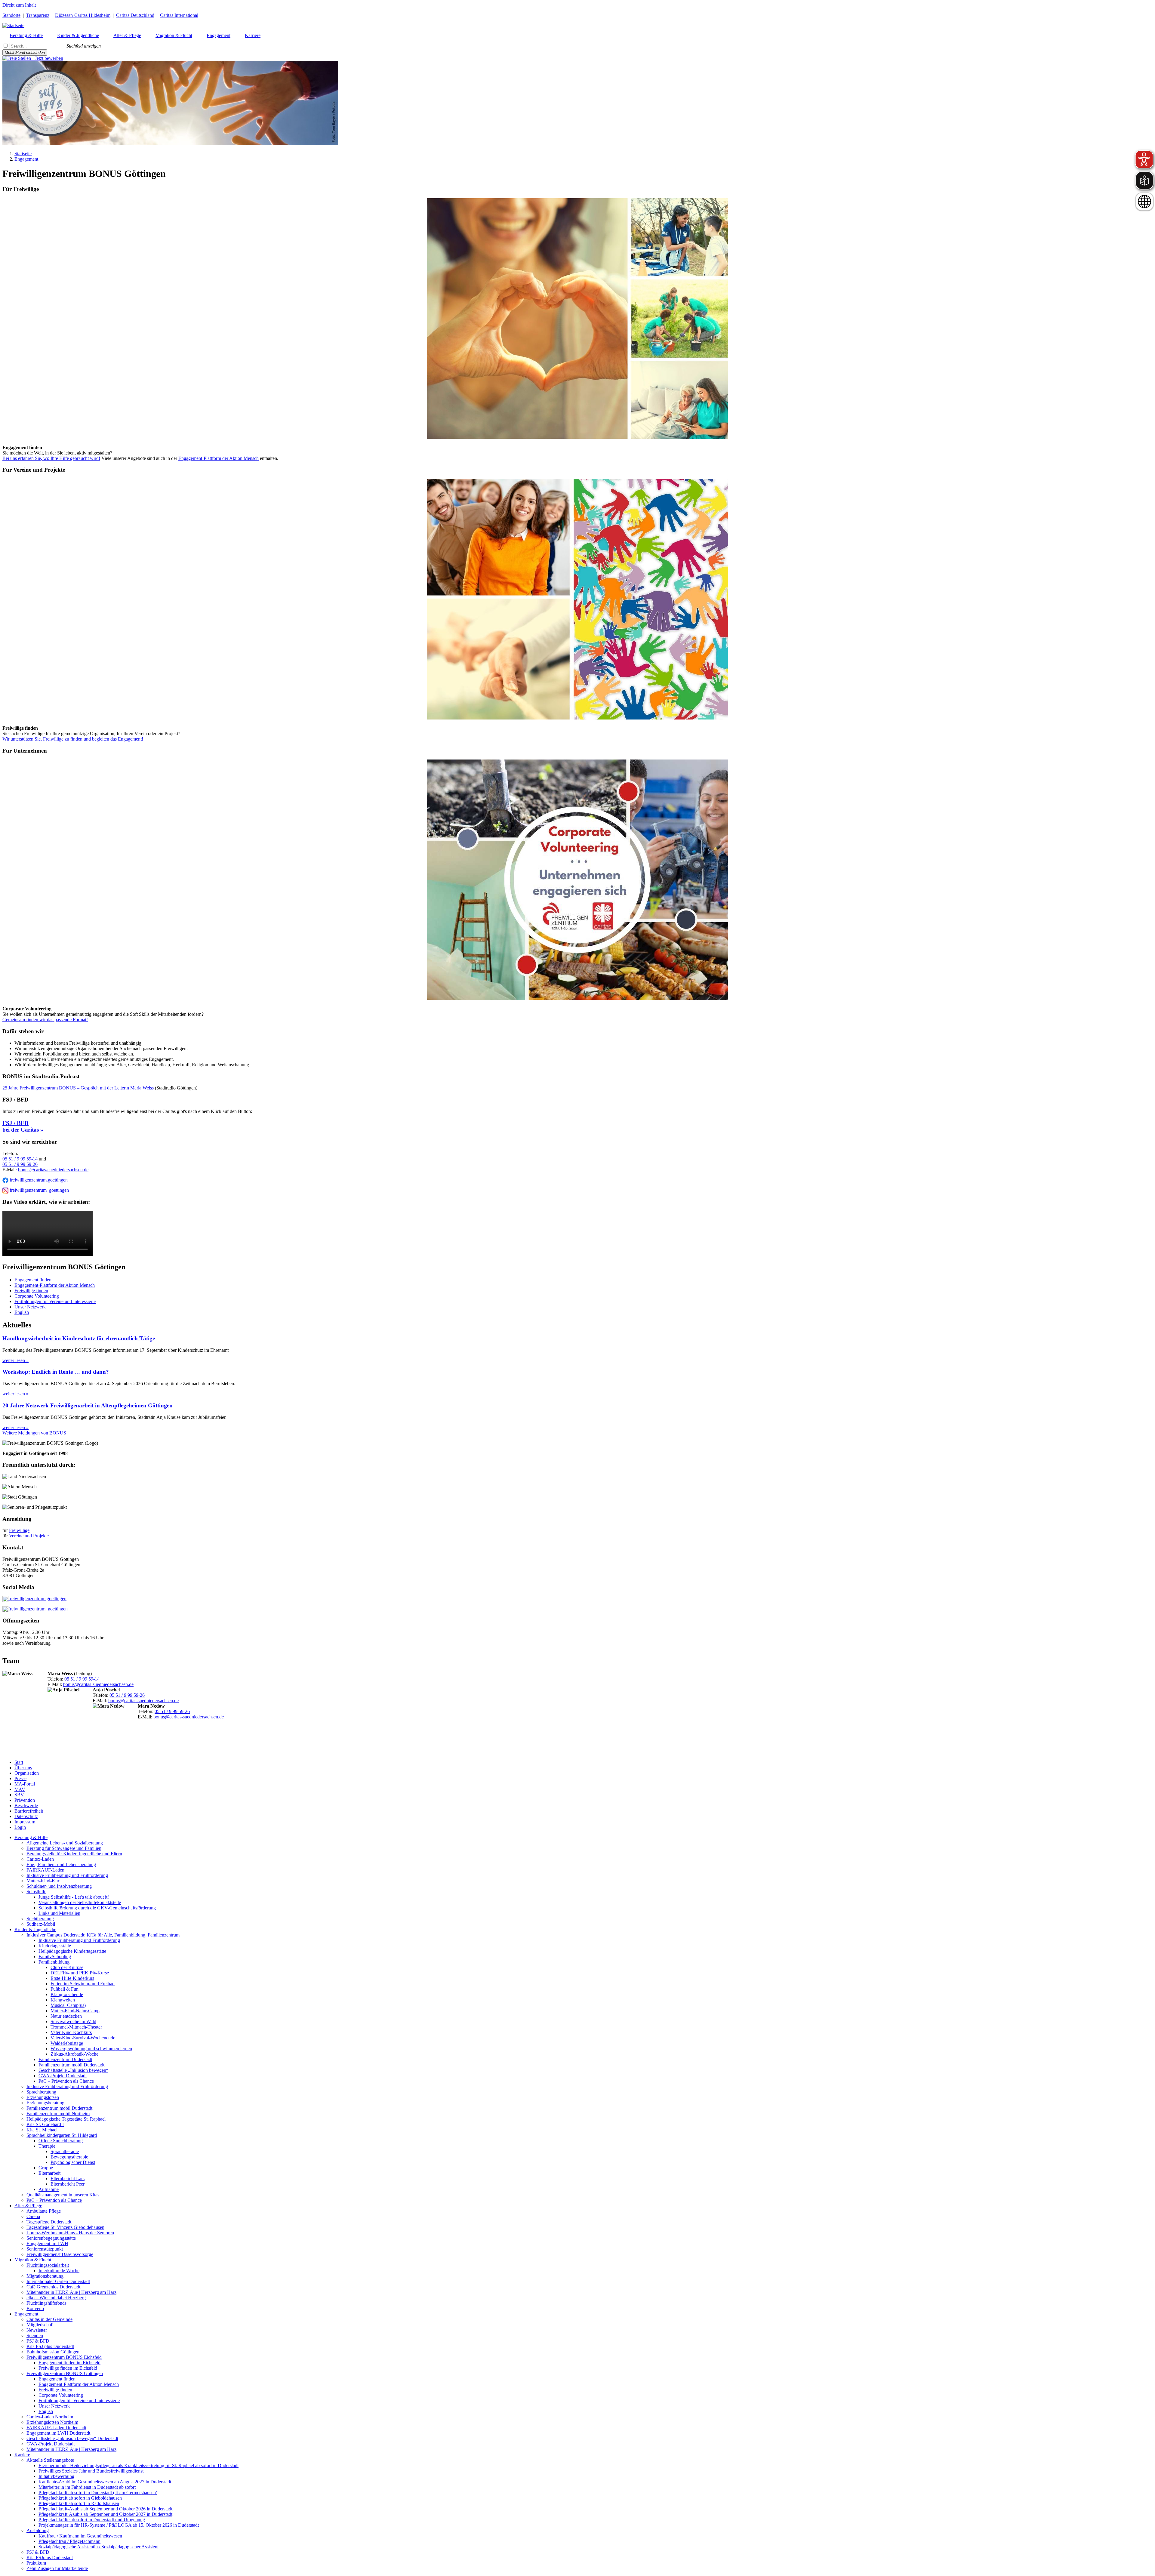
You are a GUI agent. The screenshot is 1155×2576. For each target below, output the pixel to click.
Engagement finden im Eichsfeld (69, 2363)
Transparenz (38, 15)
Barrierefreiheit (29, 1811)
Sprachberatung (41, 2092)
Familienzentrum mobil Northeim (58, 2114)
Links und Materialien (59, 1913)
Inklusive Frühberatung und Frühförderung (67, 1875)
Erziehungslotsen (43, 2097)
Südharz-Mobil (41, 1924)
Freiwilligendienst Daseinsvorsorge (60, 2254)
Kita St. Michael (42, 2130)
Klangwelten (63, 2000)
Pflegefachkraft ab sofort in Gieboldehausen (80, 2498)
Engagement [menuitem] (219, 35)
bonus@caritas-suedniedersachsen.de (53, 1170)
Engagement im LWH (47, 2243)
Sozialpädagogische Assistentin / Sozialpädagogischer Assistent (99, 2547)
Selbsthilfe (36, 1892)
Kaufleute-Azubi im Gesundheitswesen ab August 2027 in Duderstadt (105, 2482)
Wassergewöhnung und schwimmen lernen (91, 2049)
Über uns (23, 1768)
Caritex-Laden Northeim (50, 2417)
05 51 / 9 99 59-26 (20, 1164)
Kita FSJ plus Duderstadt (50, 2346)
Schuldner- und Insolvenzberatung (59, 1886)
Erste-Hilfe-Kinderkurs (72, 1978)
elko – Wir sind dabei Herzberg (56, 2298)
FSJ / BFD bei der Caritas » (23, 1126)
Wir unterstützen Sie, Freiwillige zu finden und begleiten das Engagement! (73, 739)
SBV (19, 1795)
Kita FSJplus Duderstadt (50, 2558)
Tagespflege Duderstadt (49, 2222)
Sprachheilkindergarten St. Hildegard (62, 2135)
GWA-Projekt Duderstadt (63, 2076)
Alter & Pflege (28, 2206)
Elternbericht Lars (68, 2179)
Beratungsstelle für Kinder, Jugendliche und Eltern (74, 1854)
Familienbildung (54, 1962)
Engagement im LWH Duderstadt (58, 2433)
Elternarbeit (49, 2173)
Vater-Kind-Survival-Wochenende (83, 2038)
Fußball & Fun (65, 1989)
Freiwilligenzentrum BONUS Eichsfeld (64, 2357)
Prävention (25, 1800)
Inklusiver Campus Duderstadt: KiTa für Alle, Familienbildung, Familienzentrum (103, 1935)
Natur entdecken (66, 2016)
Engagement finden (33, 1280)
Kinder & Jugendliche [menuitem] (78, 35)
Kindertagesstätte (55, 1946)
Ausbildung (38, 2530)
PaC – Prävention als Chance (66, 2081)
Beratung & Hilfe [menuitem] (26, 35)
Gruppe (46, 2168)
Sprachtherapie (65, 2151)
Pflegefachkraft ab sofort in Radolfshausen (79, 2503)
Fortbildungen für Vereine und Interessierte (55, 1301)
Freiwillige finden (31, 1291)
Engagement (26, 159)
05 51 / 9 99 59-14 (20, 1159)
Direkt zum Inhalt (19, 5)
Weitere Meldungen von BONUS (34, 1433)
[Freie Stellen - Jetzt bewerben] (33, 58)
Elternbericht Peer (68, 2184)
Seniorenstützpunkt (45, 2249)
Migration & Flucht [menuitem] (174, 35)
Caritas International (179, 15)
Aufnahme (49, 2189)
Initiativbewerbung (56, 2476)
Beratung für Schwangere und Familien (64, 1848)
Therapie (47, 2146)
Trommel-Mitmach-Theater (76, 2027)
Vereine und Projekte (29, 1536)
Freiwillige (19, 1530)
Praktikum (36, 2563)
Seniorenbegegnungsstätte (51, 2238)
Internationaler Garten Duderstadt (58, 2281)
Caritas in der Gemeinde (49, 2319)
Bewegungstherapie (69, 2157)
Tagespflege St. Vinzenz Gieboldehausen (65, 2227)
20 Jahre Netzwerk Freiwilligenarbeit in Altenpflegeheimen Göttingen (88, 1405)
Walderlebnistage (67, 2043)
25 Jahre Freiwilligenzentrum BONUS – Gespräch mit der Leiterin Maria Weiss (78, 1088)
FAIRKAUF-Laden (45, 1870)
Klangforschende (67, 1994)
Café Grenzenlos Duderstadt (53, 2287)
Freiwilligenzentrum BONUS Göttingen (65, 2373)
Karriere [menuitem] (253, 35)
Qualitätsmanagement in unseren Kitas (63, 2195)
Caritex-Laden (40, 1859)
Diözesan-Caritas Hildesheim (83, 15)
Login (20, 1827)
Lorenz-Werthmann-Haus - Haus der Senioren (70, 2233)
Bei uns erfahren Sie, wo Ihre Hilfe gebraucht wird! (51, 458)
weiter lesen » (15, 1360)
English (22, 1312)
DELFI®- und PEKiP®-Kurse (80, 1973)
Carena (33, 2216)
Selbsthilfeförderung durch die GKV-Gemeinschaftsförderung (97, 1908)
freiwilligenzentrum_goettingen (39, 1190)
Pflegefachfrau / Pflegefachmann (69, 2541)
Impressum (25, 1822)
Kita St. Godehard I (45, 2124)
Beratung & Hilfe (31, 1837)
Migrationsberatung (45, 2276)
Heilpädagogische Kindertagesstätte (72, 1951)
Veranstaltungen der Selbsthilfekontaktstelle (80, 1902)
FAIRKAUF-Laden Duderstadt (56, 2428)
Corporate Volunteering (37, 1296)
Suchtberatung (40, 1919)
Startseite (23, 154)
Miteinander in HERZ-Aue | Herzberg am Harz (71, 2292)
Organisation (27, 1773)
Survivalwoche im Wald (73, 2021)
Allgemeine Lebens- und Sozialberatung (65, 1843)
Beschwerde (26, 1806)
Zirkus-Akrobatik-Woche (74, 2054)
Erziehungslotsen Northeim (52, 2422)
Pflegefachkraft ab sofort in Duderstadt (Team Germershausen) (98, 2493)
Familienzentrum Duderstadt (65, 2059)
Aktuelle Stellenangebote (50, 2460)
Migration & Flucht (33, 2260)
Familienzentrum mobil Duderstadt (71, 2065)
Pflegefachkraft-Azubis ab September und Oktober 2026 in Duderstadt (105, 2509)
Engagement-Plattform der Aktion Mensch (219, 458)
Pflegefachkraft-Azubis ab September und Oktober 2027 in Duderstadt (105, 2514)
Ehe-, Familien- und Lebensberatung (61, 1864)
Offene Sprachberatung (61, 2141)
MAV (20, 1789)
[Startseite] (13, 25)
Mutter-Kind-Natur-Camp (75, 2011)
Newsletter (37, 2330)
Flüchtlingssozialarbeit (48, 2265)
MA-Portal (25, 1784)
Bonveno (35, 2308)
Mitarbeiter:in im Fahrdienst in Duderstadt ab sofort (87, 2487)
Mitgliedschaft (40, 2325)
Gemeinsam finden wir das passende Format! (45, 1020)
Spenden (35, 2336)
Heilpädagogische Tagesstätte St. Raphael (66, 2119)
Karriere (22, 2455)
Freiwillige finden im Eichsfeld (68, 2368)
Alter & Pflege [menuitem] (127, 35)
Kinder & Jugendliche (35, 1929)
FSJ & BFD (38, 2341)
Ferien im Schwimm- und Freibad (83, 1984)
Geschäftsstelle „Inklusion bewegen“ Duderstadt (72, 2438)
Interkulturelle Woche (59, 2271)
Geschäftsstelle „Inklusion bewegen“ (73, 2070)
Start (19, 1762)
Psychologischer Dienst (73, 2162)
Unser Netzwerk (30, 1307)
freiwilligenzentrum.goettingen (39, 1180)
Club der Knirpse (67, 1967)
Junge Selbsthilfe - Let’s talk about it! (74, 1897)
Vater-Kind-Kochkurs (71, 2032)
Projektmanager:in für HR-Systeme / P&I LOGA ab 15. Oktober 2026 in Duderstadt (119, 2525)
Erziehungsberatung (45, 2103)
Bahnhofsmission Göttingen (53, 2352)
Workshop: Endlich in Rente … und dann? (56, 1372)
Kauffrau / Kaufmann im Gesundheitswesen (80, 2536)
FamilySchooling (55, 1957)
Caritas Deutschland (135, 15)
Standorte (11, 15)
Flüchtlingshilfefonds (46, 2303)
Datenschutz (26, 1816)
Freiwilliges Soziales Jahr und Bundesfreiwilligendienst (91, 2471)
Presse (20, 1778)
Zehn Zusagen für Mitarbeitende (57, 2568)
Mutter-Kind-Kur (43, 1881)
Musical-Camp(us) (68, 2005)
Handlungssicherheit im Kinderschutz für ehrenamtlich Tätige (79, 1338)
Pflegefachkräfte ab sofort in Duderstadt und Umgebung (92, 2520)
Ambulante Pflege (44, 2211)
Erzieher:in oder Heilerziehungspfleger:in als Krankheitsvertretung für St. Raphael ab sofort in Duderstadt (139, 2465)
